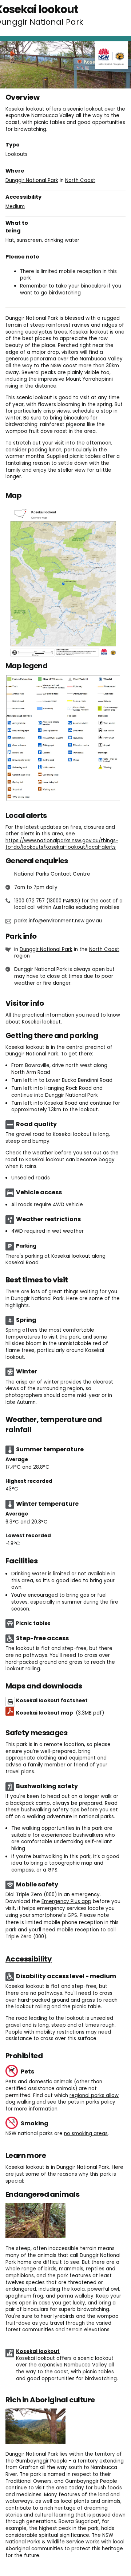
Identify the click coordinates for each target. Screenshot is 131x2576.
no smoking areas (86, 2133)
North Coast (80, 180)
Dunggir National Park (32, 180)
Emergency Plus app (66, 1901)
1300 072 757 (29, 901)
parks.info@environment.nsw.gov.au (58, 921)
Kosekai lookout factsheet (52, 1701)
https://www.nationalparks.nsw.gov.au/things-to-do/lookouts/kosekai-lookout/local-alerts (62, 844)
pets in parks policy (92, 2102)
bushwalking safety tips (50, 1810)
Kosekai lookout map (60, 1713)
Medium (15, 206)
